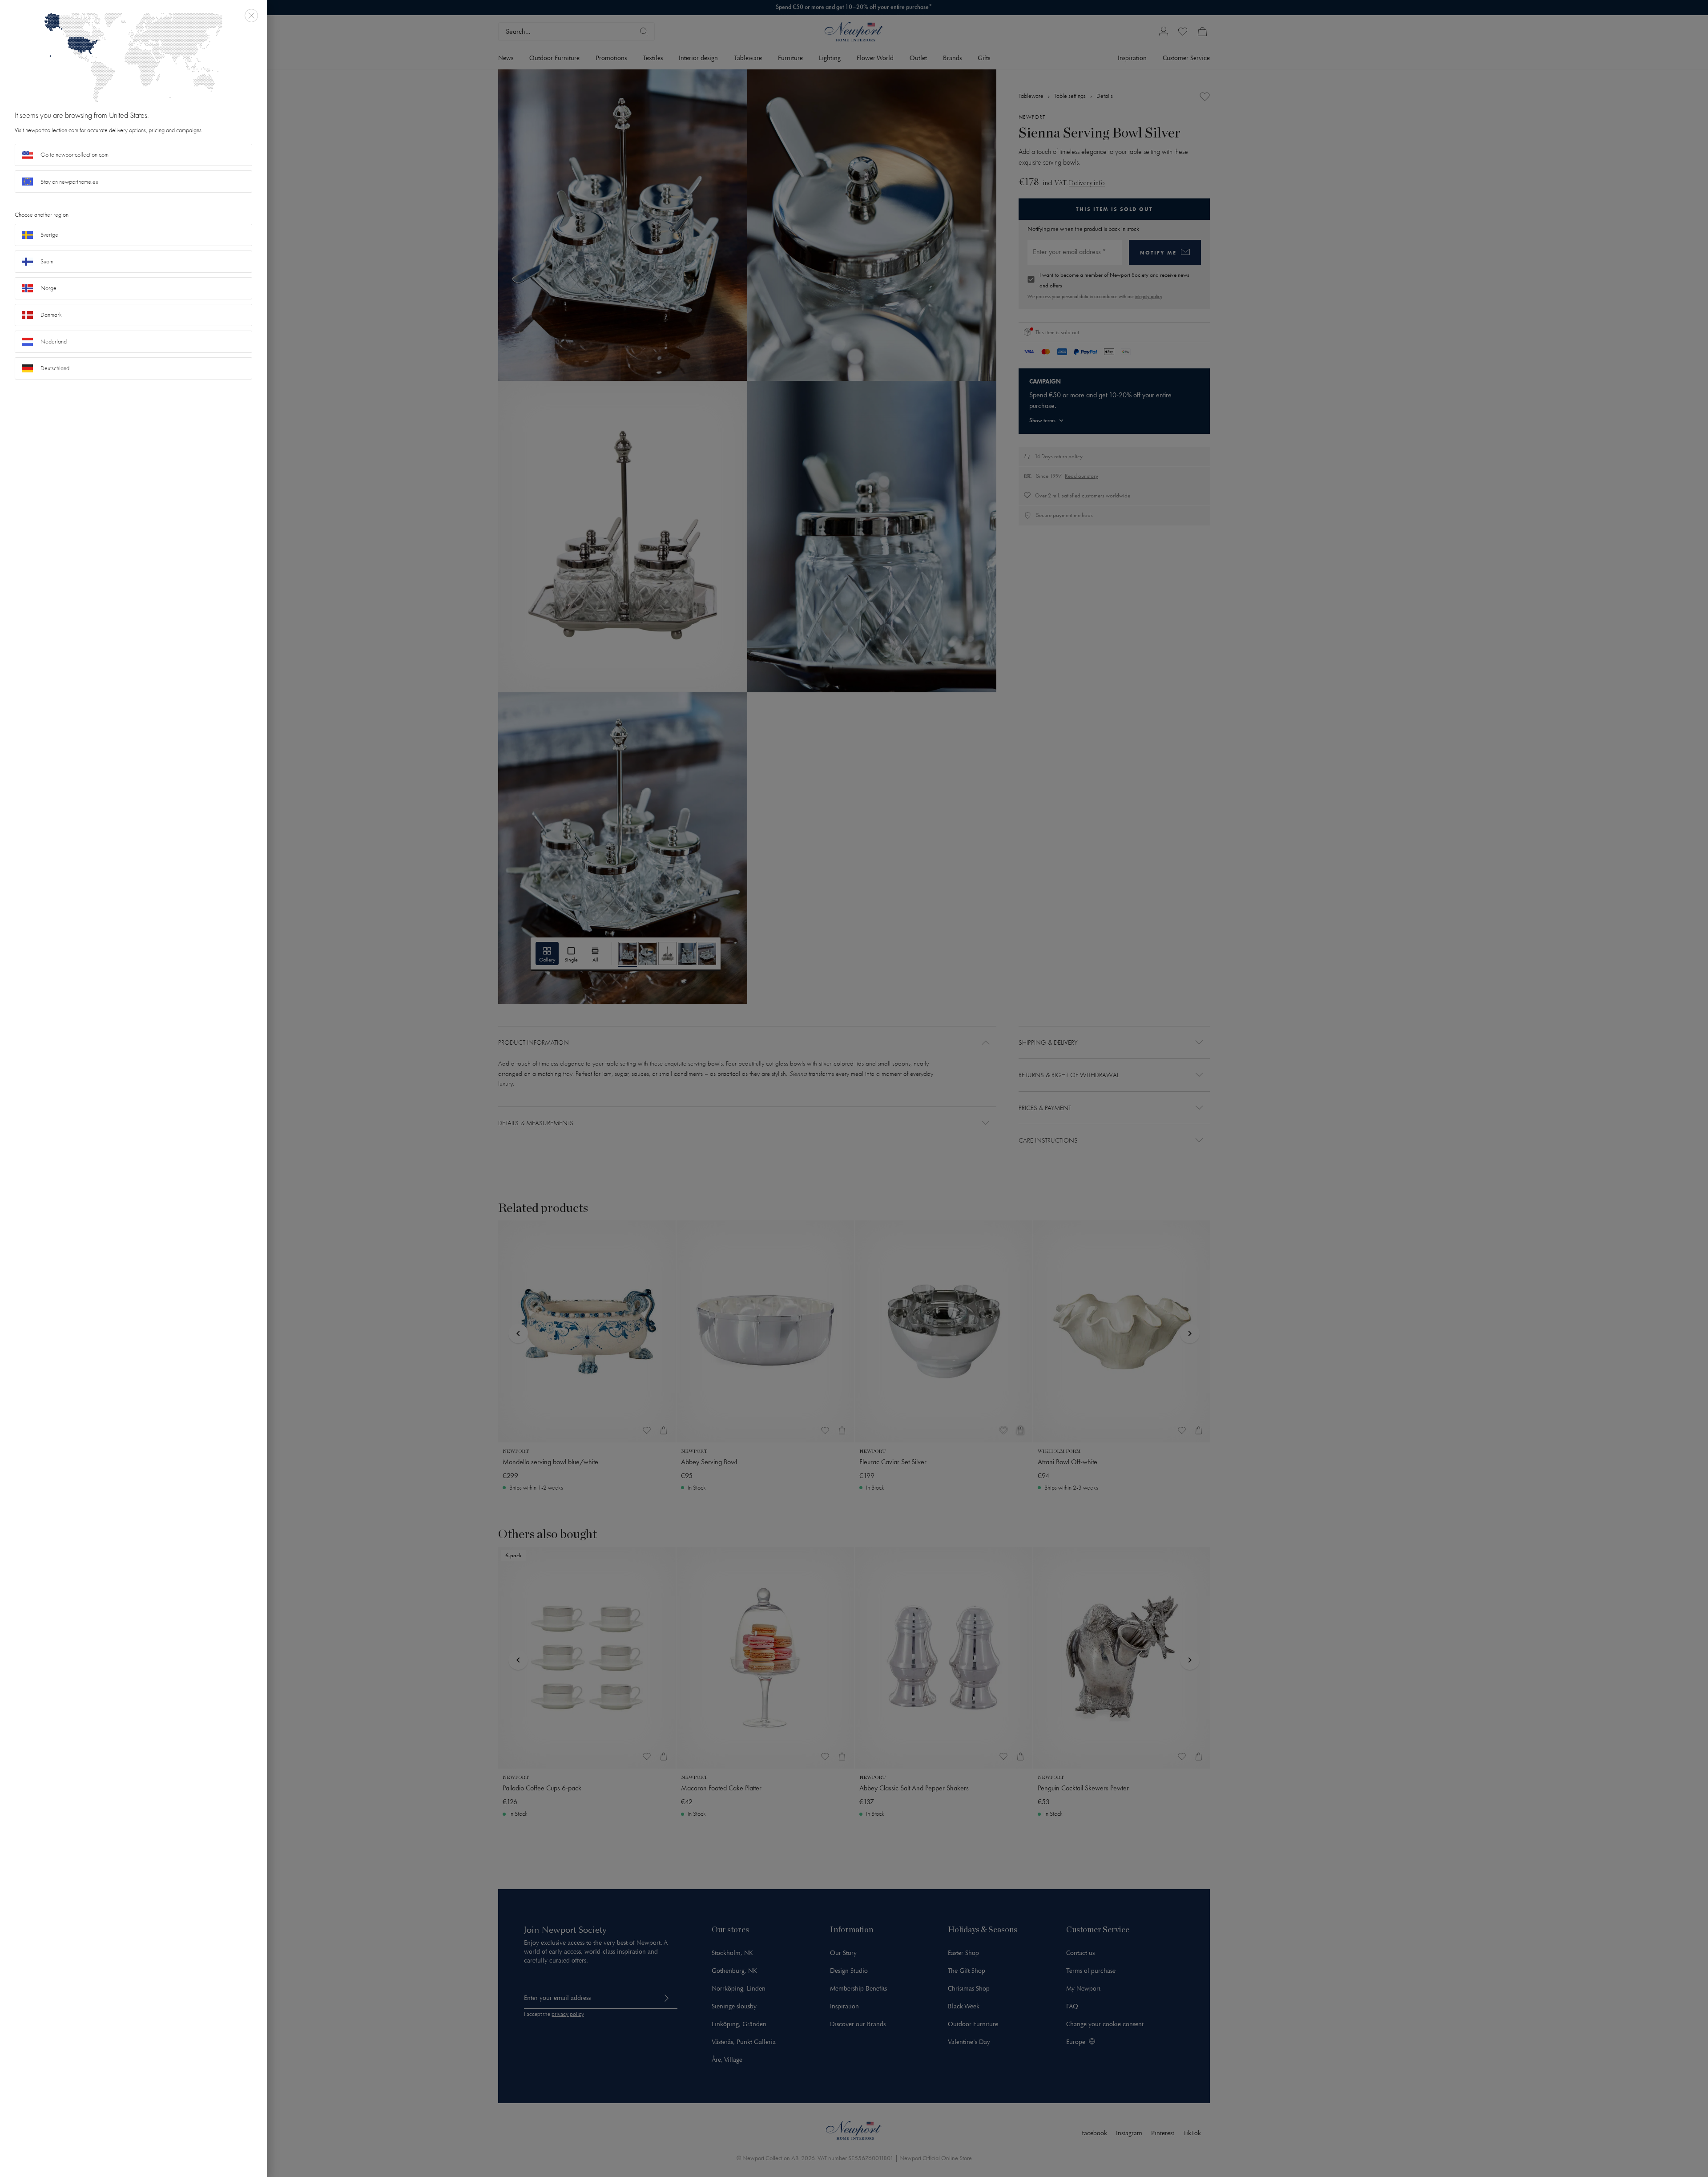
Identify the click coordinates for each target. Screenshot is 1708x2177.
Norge (48, 288)
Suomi (48, 261)
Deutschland (55, 368)
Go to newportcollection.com (75, 155)
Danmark (51, 315)
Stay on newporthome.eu (69, 182)
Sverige (49, 235)
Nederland (54, 341)
